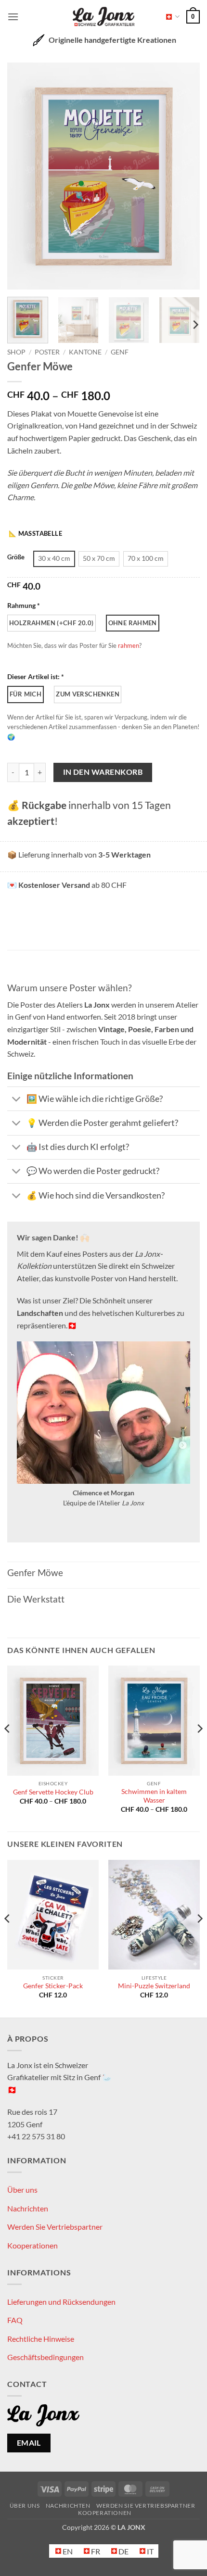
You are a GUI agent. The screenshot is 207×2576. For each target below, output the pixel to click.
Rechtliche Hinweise (41, 2339)
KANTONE (85, 352)
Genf (120, 352)
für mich (26, 694)
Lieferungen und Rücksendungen (61, 2302)
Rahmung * (24, 605)
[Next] (184, 176)
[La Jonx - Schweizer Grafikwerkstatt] (103, 17)
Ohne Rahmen (133, 623)
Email (29, 2443)
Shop (16, 352)
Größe (16, 557)
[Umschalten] (17, 1100)
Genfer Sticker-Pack (53, 1986)
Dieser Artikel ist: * (36, 676)
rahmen (129, 645)
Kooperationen (32, 2245)
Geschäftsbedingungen (45, 2357)
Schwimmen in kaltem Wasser (154, 1796)
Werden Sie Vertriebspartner (55, 2227)
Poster (47, 352)
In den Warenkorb (103, 772)
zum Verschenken (88, 694)
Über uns (22, 2190)
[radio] (54, 559)
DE (170, 17)
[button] (13, 17)
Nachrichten (28, 2208)
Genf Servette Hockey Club (53, 1792)
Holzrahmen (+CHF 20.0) (52, 623)
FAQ (15, 2320)
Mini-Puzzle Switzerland (154, 1986)
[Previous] (23, 176)
